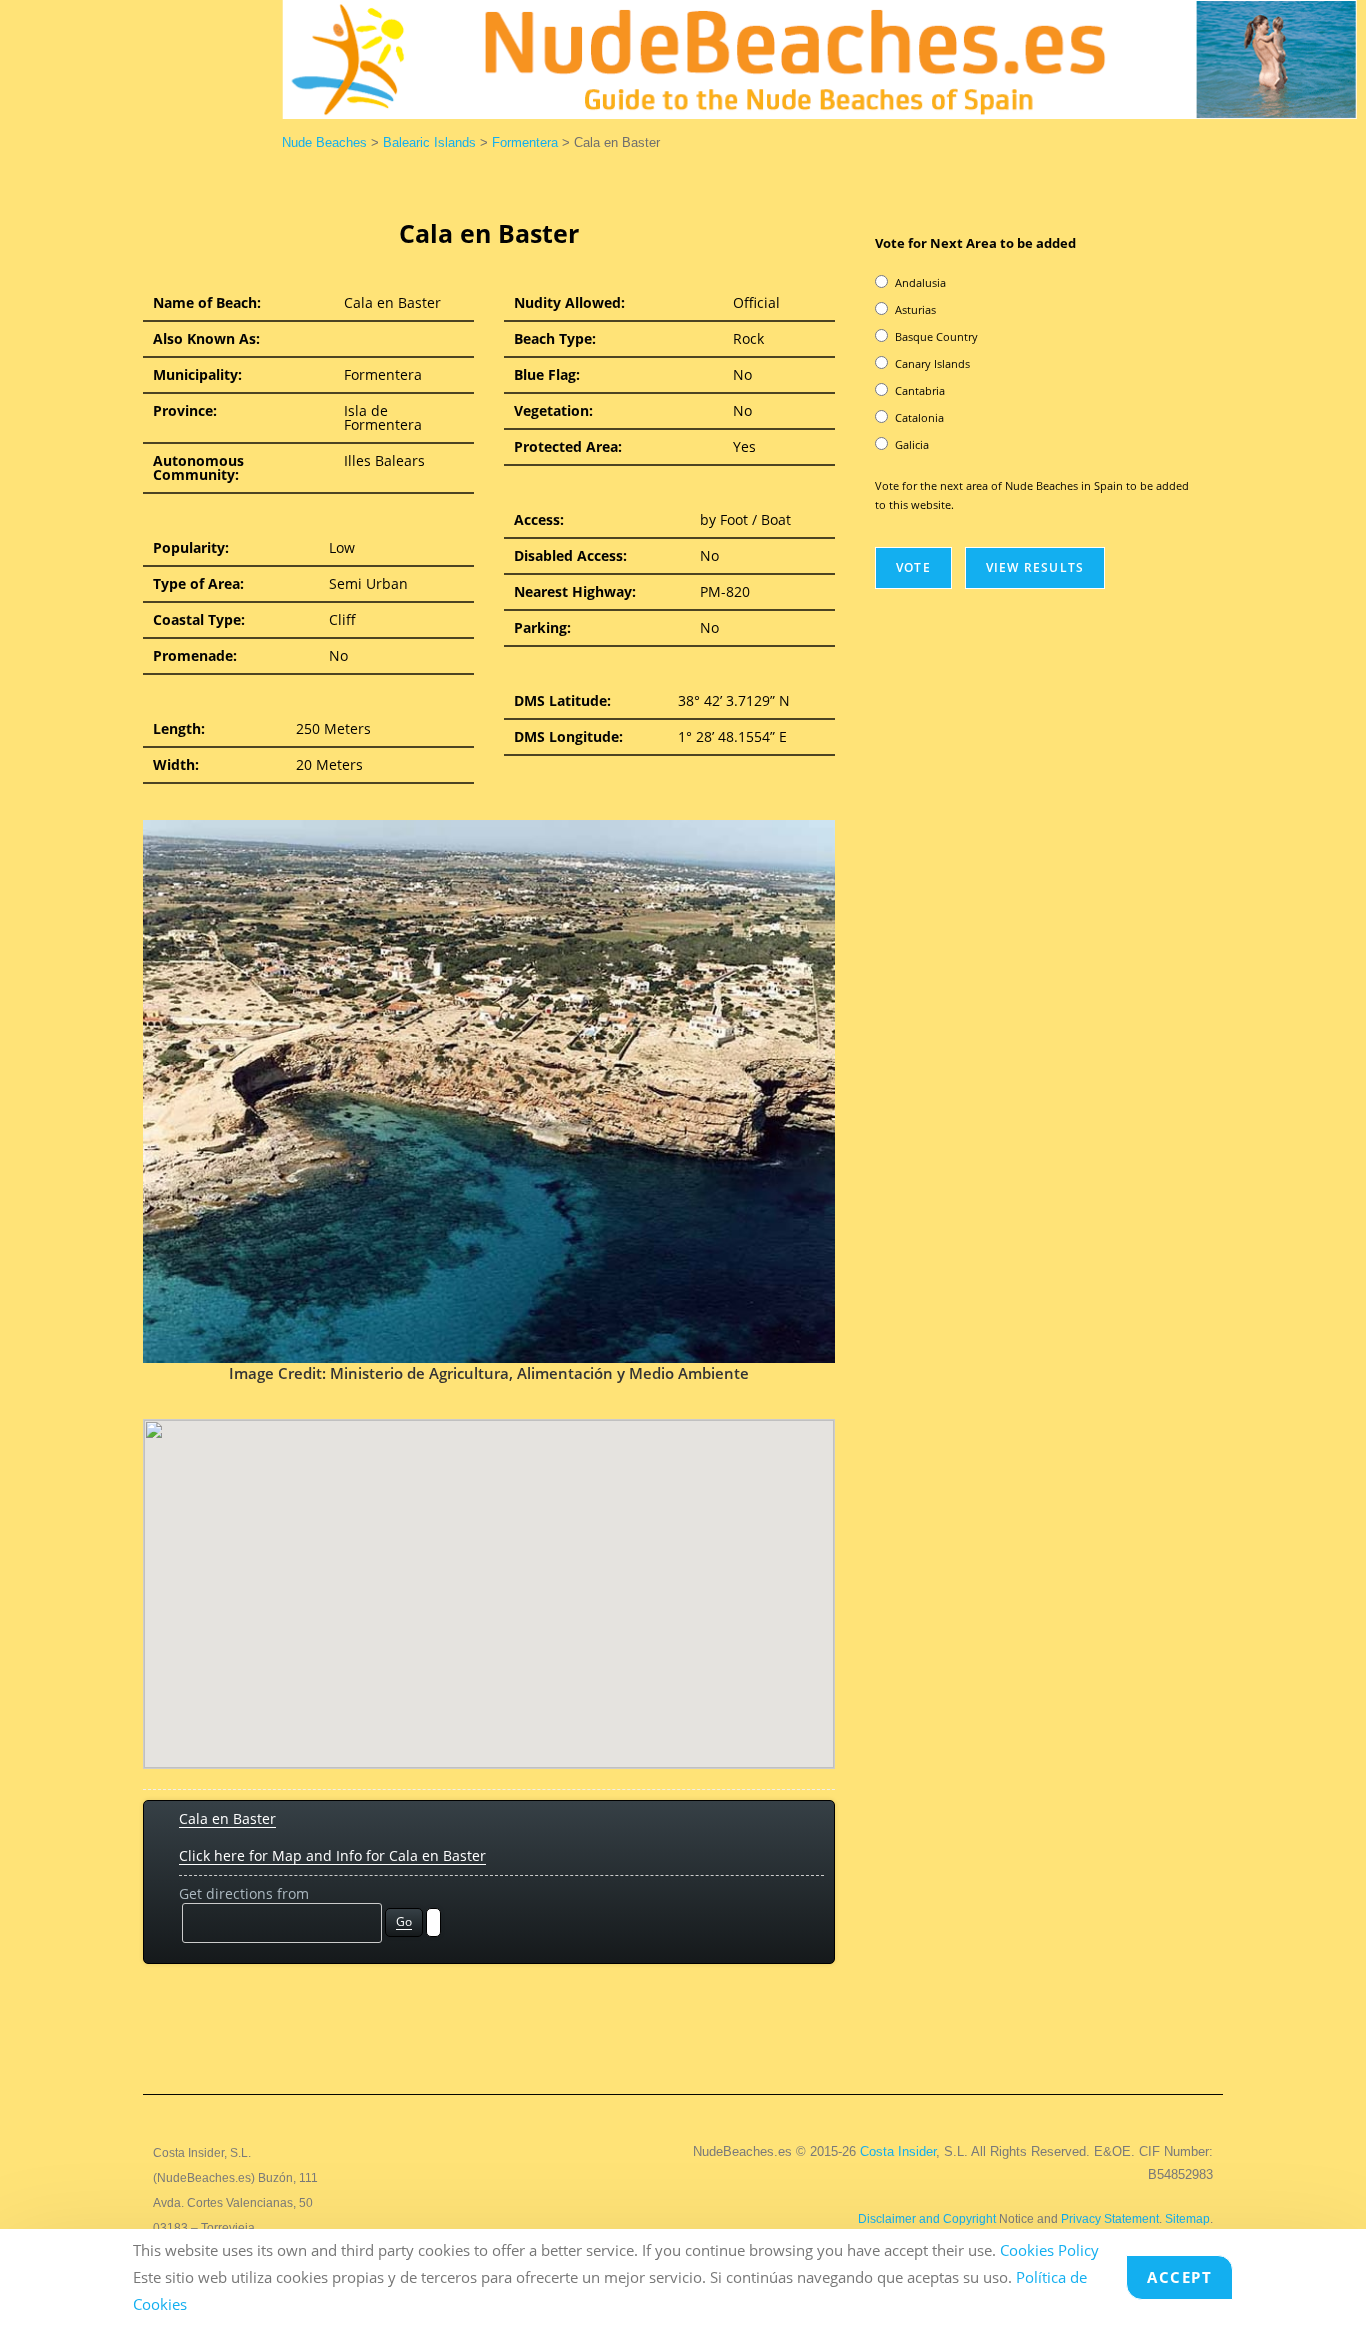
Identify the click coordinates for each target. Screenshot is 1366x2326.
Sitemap (1187, 2219)
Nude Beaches (324, 142)
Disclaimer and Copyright (927, 2219)
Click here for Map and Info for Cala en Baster (332, 1855)
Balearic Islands (429, 142)
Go (404, 1921)
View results (1035, 567)
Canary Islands (932, 363)
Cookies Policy (1049, 2250)
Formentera (525, 142)
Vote (913, 567)
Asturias (915, 309)
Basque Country (936, 336)
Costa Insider (898, 2151)
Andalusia (920, 282)
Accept (1179, 2277)
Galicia (912, 444)
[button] (489, 1582)
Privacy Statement (1110, 2219)
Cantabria (920, 390)
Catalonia (919, 417)
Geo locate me (433, 1922)
